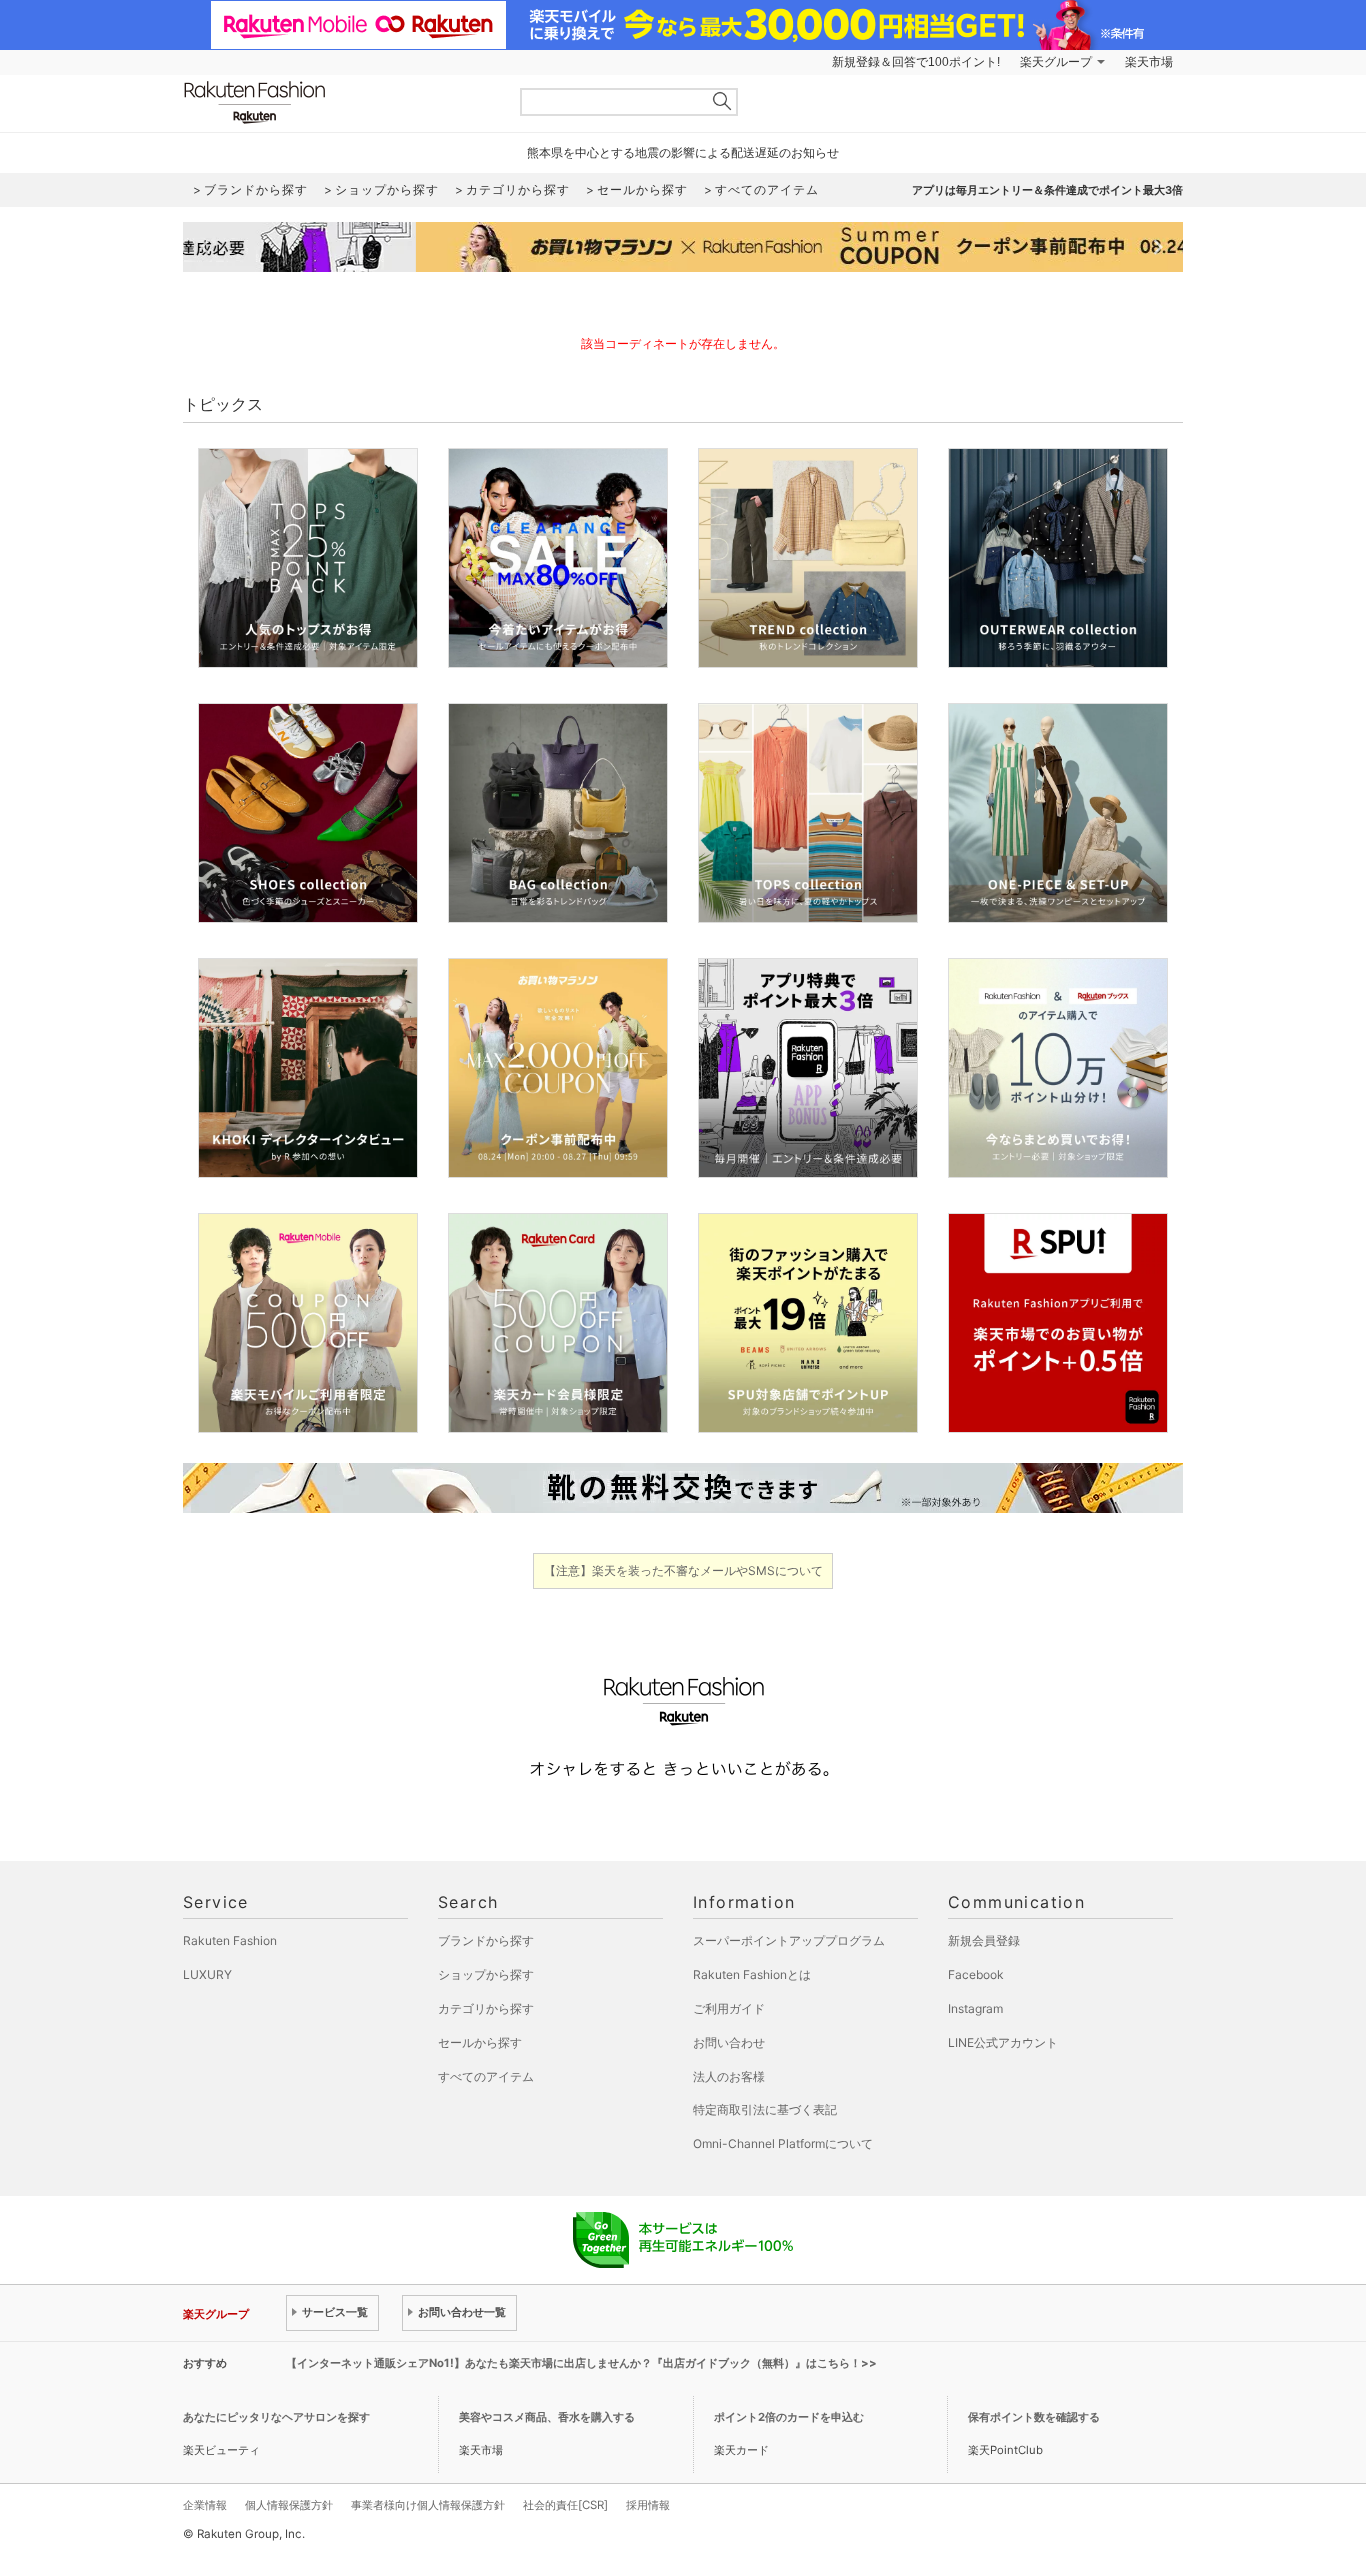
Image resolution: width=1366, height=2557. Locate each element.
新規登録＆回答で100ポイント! (916, 62)
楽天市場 (1149, 62)
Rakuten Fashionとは (752, 1974)
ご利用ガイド (729, 2008)
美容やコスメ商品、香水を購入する (547, 2417)
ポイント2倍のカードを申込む (789, 2417)
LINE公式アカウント (1003, 2042)
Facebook (976, 1974)
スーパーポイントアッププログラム (789, 1940)
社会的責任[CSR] (565, 2505)
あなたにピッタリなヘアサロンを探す (276, 2417)
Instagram (975, 2008)
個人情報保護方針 (289, 2505)
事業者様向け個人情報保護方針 (428, 2505)
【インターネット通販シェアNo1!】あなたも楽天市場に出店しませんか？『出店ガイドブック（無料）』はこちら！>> (581, 2363)
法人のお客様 (729, 2076)
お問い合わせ (729, 2042)
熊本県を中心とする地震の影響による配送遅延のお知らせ (683, 152)
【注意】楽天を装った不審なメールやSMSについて (683, 1570)
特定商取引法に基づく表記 (765, 2109)
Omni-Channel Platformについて (783, 2143)
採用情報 (648, 2505)
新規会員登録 (984, 1940)
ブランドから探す (486, 1940)
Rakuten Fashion (338, 102)
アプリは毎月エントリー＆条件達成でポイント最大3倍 (1047, 190)
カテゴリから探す (486, 2008)
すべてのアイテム (486, 2076)
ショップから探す (486, 1974)
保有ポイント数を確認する (1034, 2417)
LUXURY (207, 1974)
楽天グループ (1056, 62)
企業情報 (205, 2505)
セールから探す (480, 2042)
